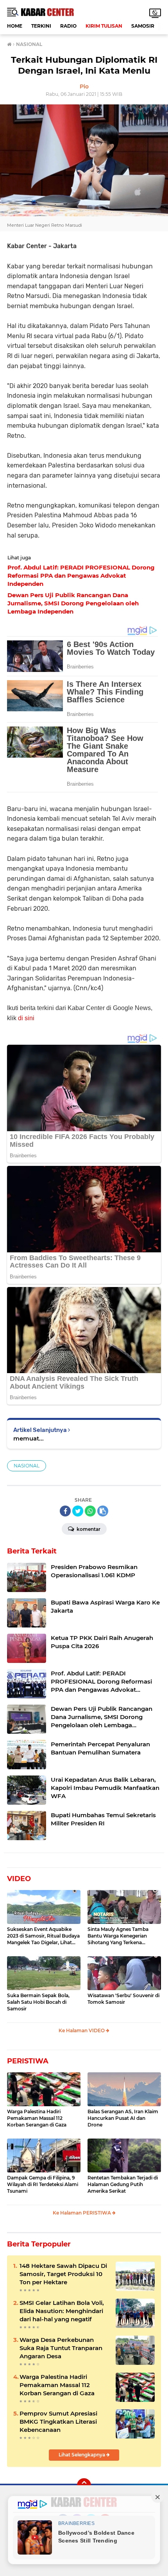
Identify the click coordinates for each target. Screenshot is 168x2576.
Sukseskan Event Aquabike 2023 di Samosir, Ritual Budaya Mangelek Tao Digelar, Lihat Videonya (43, 1936)
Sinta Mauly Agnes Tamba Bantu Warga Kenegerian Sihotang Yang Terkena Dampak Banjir (118, 1936)
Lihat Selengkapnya (82, 2455)
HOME (15, 26)
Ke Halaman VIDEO (82, 2030)
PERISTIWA (28, 2061)
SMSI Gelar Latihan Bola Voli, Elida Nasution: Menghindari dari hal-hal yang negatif (62, 2311)
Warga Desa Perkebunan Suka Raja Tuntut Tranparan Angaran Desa (61, 2348)
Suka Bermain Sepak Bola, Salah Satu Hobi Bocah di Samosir (38, 2002)
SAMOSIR (143, 26)
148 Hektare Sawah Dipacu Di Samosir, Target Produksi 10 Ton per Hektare (63, 2274)
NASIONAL (27, 1466)
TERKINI (41, 26)
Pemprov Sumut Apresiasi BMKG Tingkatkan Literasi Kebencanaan (58, 2422)
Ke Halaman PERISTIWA (82, 2213)
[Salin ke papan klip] (103, 1511)
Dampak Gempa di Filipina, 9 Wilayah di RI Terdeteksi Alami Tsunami (43, 2184)
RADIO (68, 26)
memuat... (29, 1438)
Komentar (88, 1529)
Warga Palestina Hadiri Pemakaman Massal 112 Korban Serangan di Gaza (37, 2118)
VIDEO (19, 1879)
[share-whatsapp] (90, 1511)
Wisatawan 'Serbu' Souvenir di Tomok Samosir (123, 1999)
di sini (26, 1018)
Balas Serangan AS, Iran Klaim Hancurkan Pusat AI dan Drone (123, 2118)
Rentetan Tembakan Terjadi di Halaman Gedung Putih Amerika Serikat (123, 2184)
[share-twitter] (78, 1511)
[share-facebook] (65, 1511)
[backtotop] (84, 2485)
